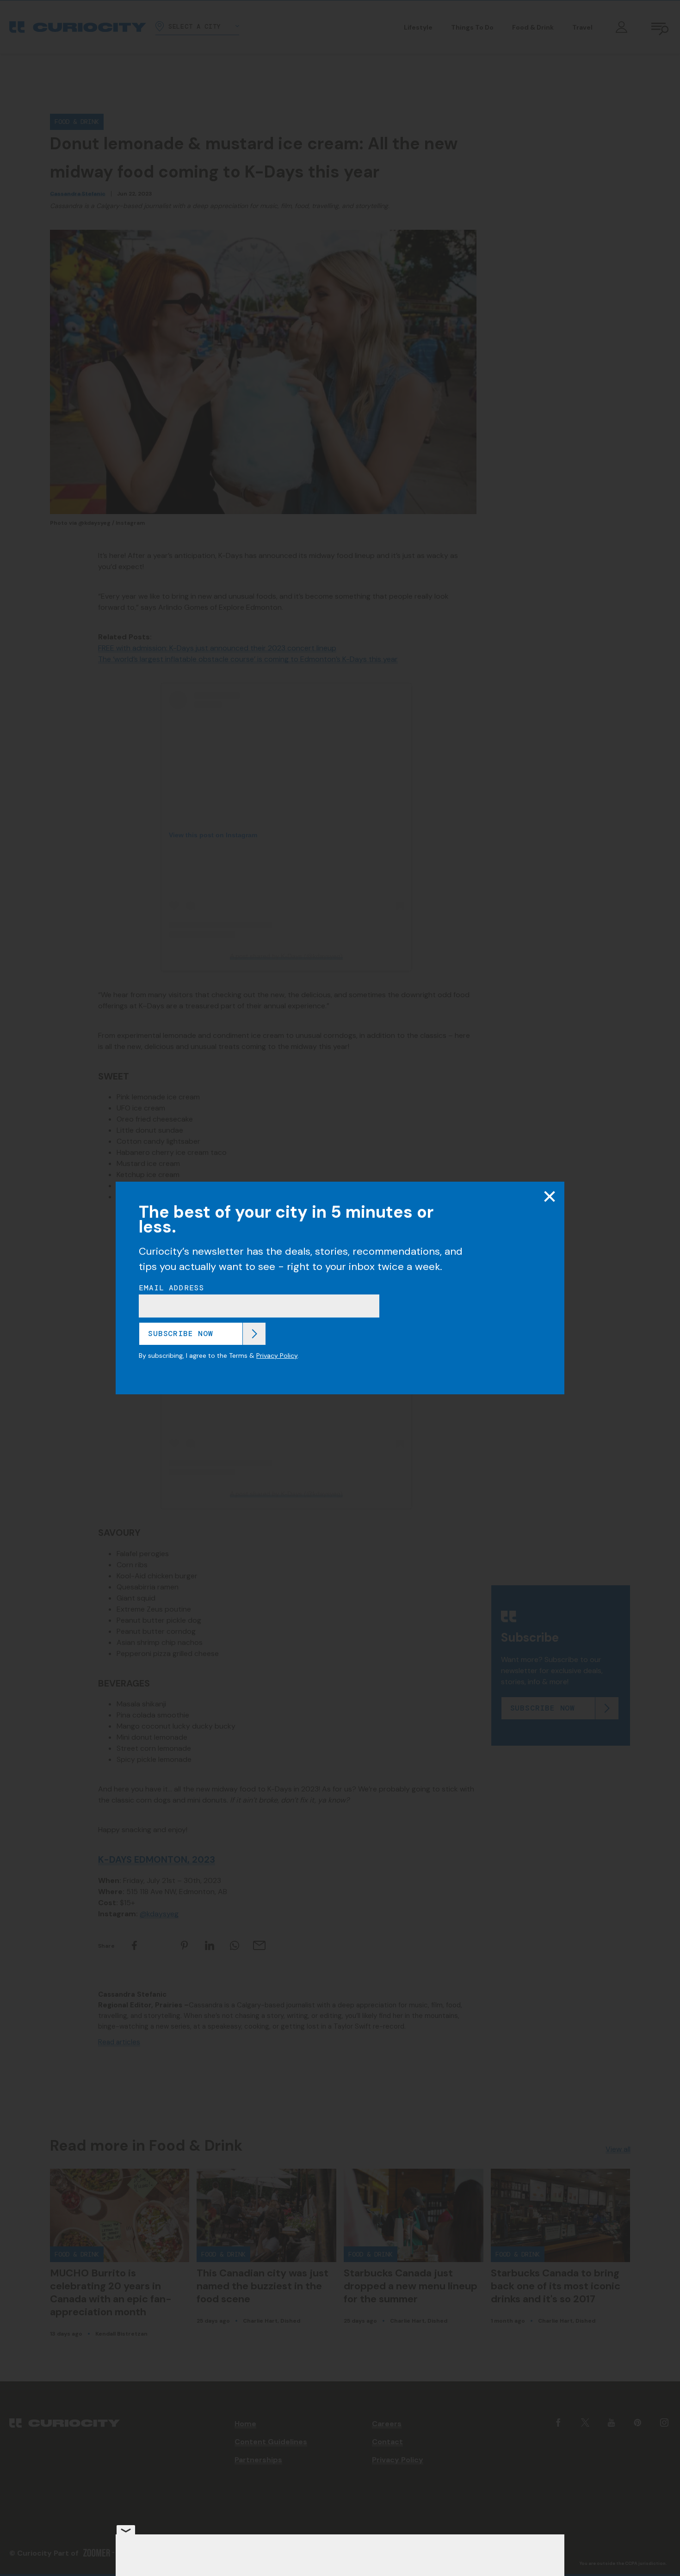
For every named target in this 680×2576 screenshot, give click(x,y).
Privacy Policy (277, 1355)
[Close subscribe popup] (550, 1196)
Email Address (172, 1288)
